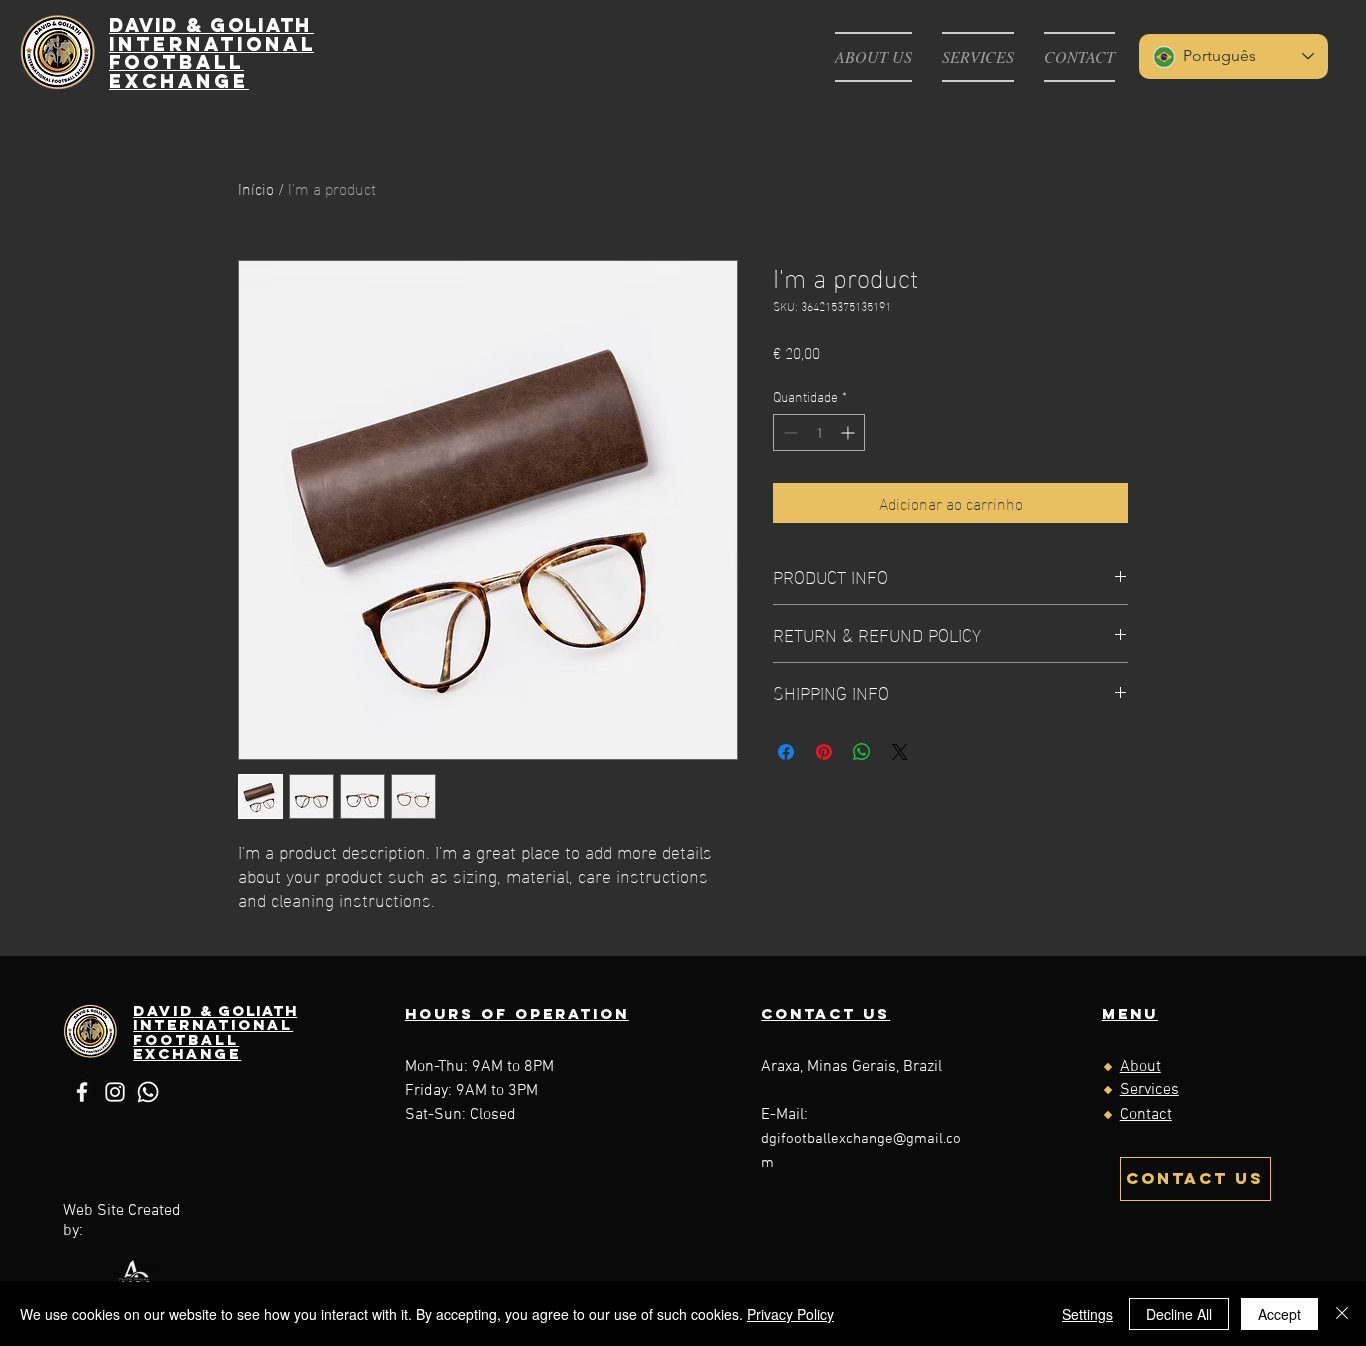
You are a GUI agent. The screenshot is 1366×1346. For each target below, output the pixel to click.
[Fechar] (1342, 1314)
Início (256, 187)
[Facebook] (82, 1092)
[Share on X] (900, 752)
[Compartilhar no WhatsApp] (862, 752)
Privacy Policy (790, 1314)
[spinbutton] (819, 432)
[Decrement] (788, 432)
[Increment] (849, 432)
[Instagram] (115, 1092)
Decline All (1179, 1314)
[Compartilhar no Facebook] (786, 752)
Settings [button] (1087, 1314)
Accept (1279, 1314)
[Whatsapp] (148, 1092)
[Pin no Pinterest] (824, 752)
